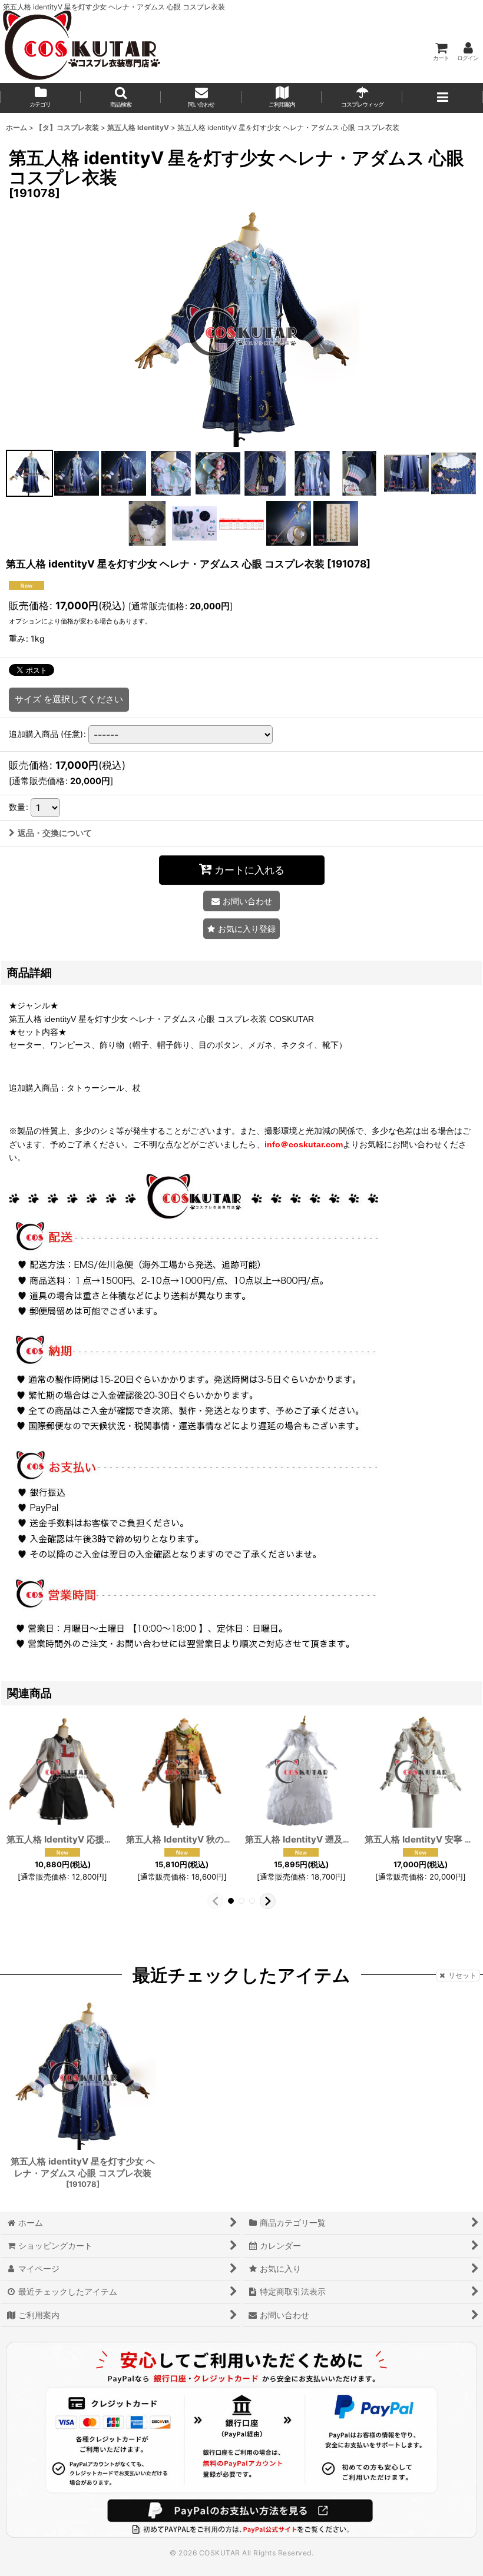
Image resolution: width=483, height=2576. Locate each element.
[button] (121, 98)
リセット (462, 1975)
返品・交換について (55, 833)
